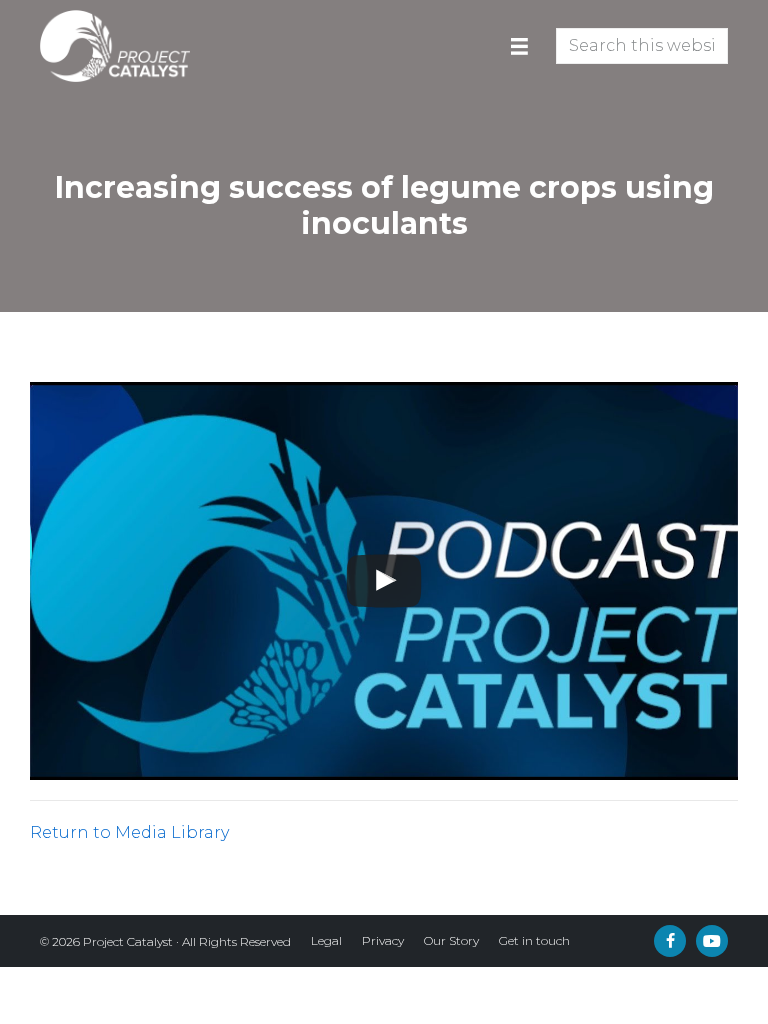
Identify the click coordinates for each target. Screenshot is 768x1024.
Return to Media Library (129, 832)
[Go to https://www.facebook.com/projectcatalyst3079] (670, 941)
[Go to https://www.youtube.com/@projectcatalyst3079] (712, 941)
